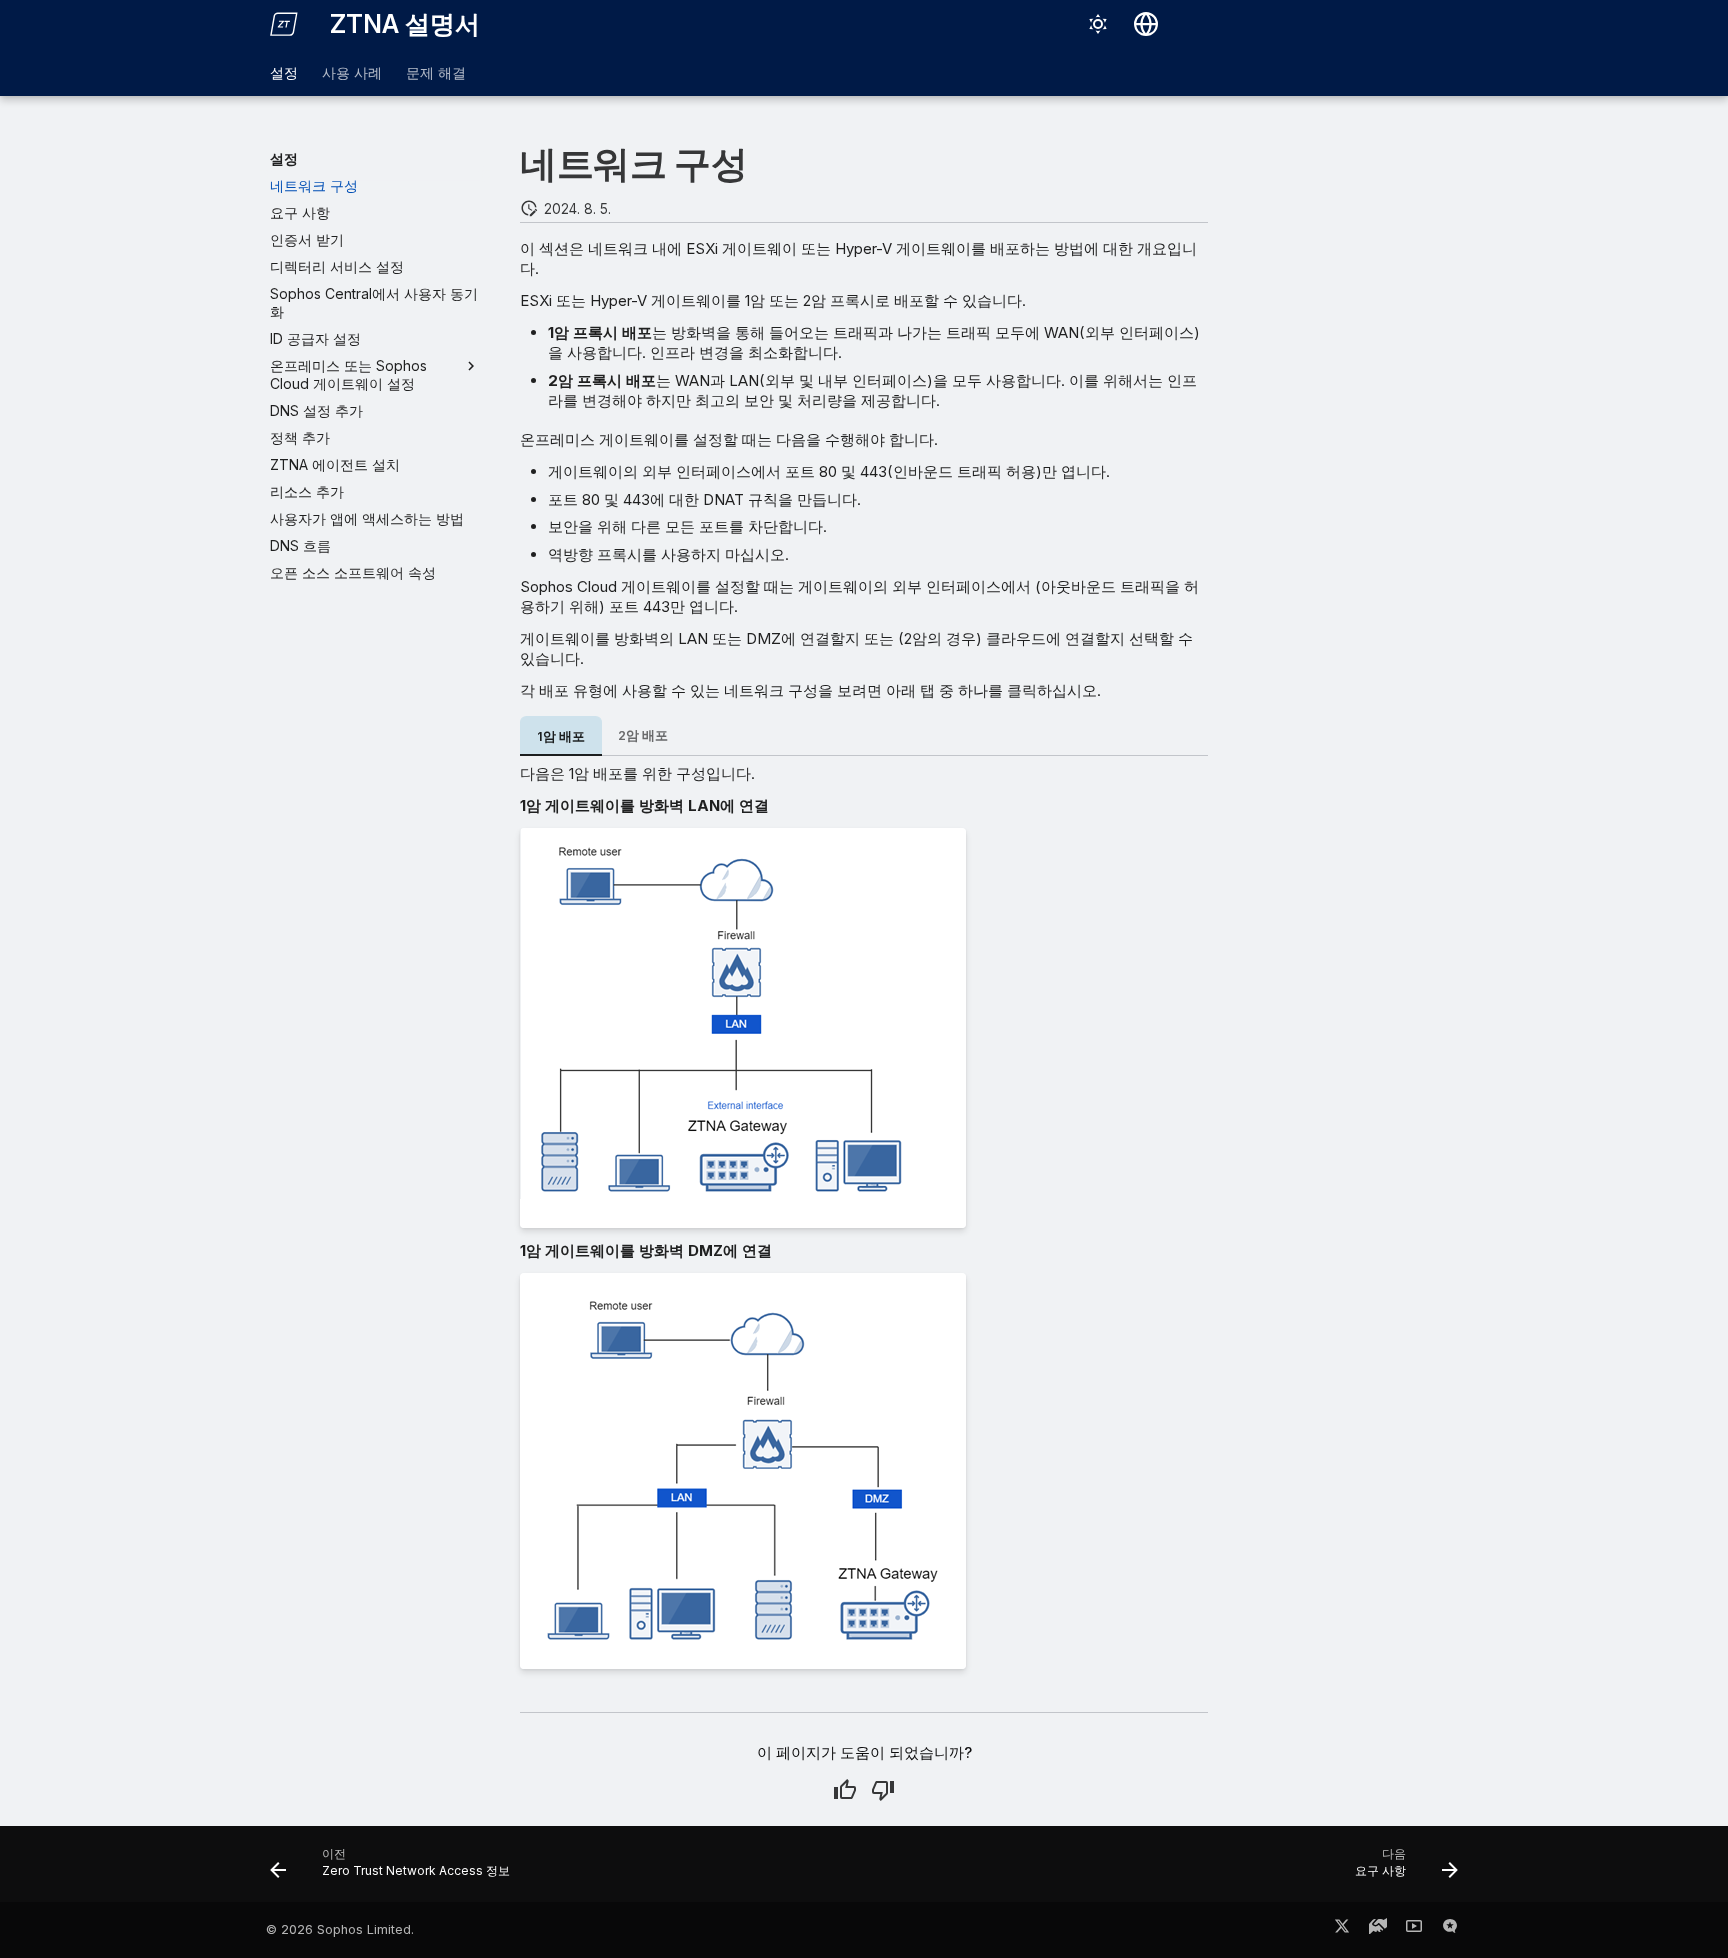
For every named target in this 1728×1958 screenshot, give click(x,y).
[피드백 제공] (1450, 1930)
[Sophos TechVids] (1414, 1930)
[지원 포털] (1378, 1930)
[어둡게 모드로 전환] (1098, 24)
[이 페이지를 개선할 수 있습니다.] (883, 1790)
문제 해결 (436, 72)
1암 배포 (561, 736)
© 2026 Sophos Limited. (340, 1929)
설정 (284, 72)
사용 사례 (352, 72)
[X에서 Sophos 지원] (1342, 1930)
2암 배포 (643, 735)
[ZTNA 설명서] (284, 24)
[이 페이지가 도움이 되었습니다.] (845, 1790)
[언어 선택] (1146, 24)
